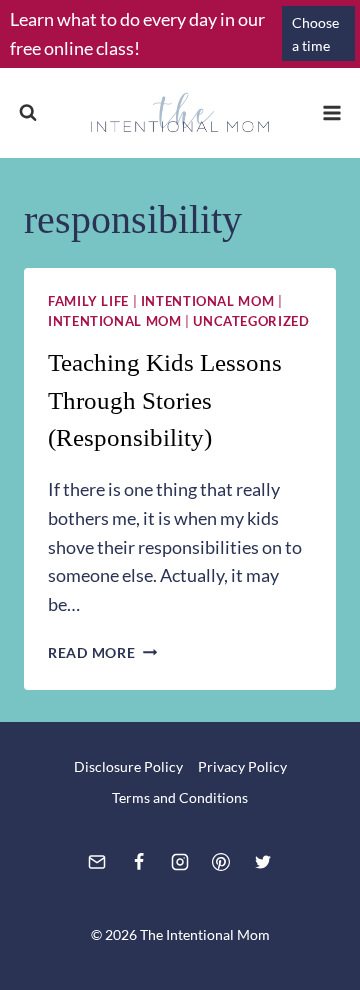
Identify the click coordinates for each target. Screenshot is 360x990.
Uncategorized (251, 321)
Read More (102, 652)
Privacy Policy (242, 766)
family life (88, 301)
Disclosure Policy (128, 766)
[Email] (97, 862)
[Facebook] (139, 862)
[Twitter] (263, 862)
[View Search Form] (28, 113)
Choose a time (315, 34)
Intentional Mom (207, 301)
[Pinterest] (221, 862)
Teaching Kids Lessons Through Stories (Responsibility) (165, 400)
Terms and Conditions (180, 797)
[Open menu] (331, 112)
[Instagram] (180, 862)
